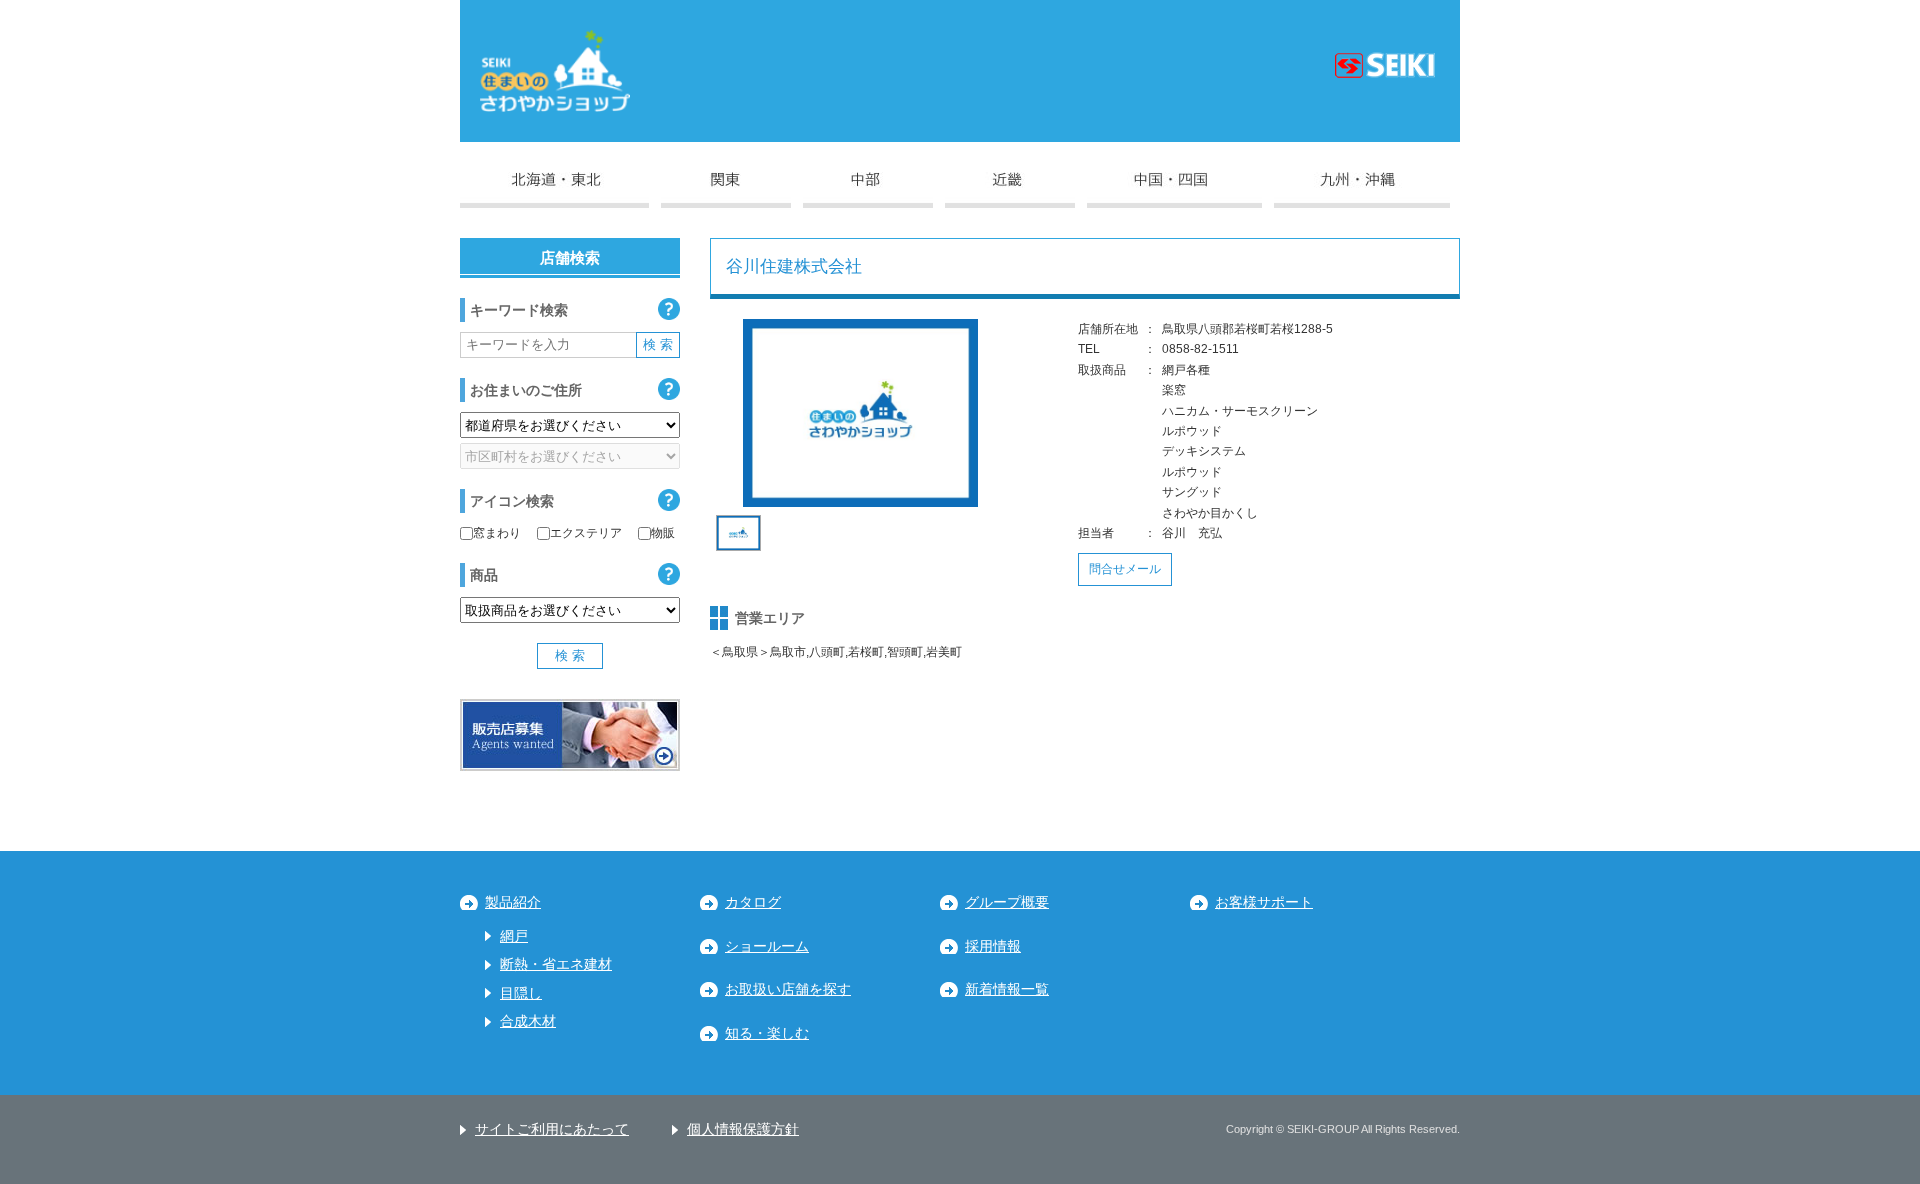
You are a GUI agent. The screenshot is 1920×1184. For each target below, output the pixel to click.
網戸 (514, 936)
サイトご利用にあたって (552, 1129)
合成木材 (528, 1021)
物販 (663, 533)
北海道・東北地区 (554, 190)
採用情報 (993, 946)
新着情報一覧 (1007, 989)
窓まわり (497, 533)
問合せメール (1125, 569)
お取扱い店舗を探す (788, 989)
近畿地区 (1010, 190)
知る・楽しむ (767, 1033)
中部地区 (868, 190)
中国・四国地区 (1174, 190)
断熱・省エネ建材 (556, 964)
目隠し (521, 993)
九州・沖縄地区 (1362, 190)
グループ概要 (1007, 902)
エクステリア (586, 533)
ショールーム (767, 946)
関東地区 (726, 190)
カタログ (753, 902)
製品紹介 (513, 902)
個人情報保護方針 (743, 1129)
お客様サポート (1264, 902)
